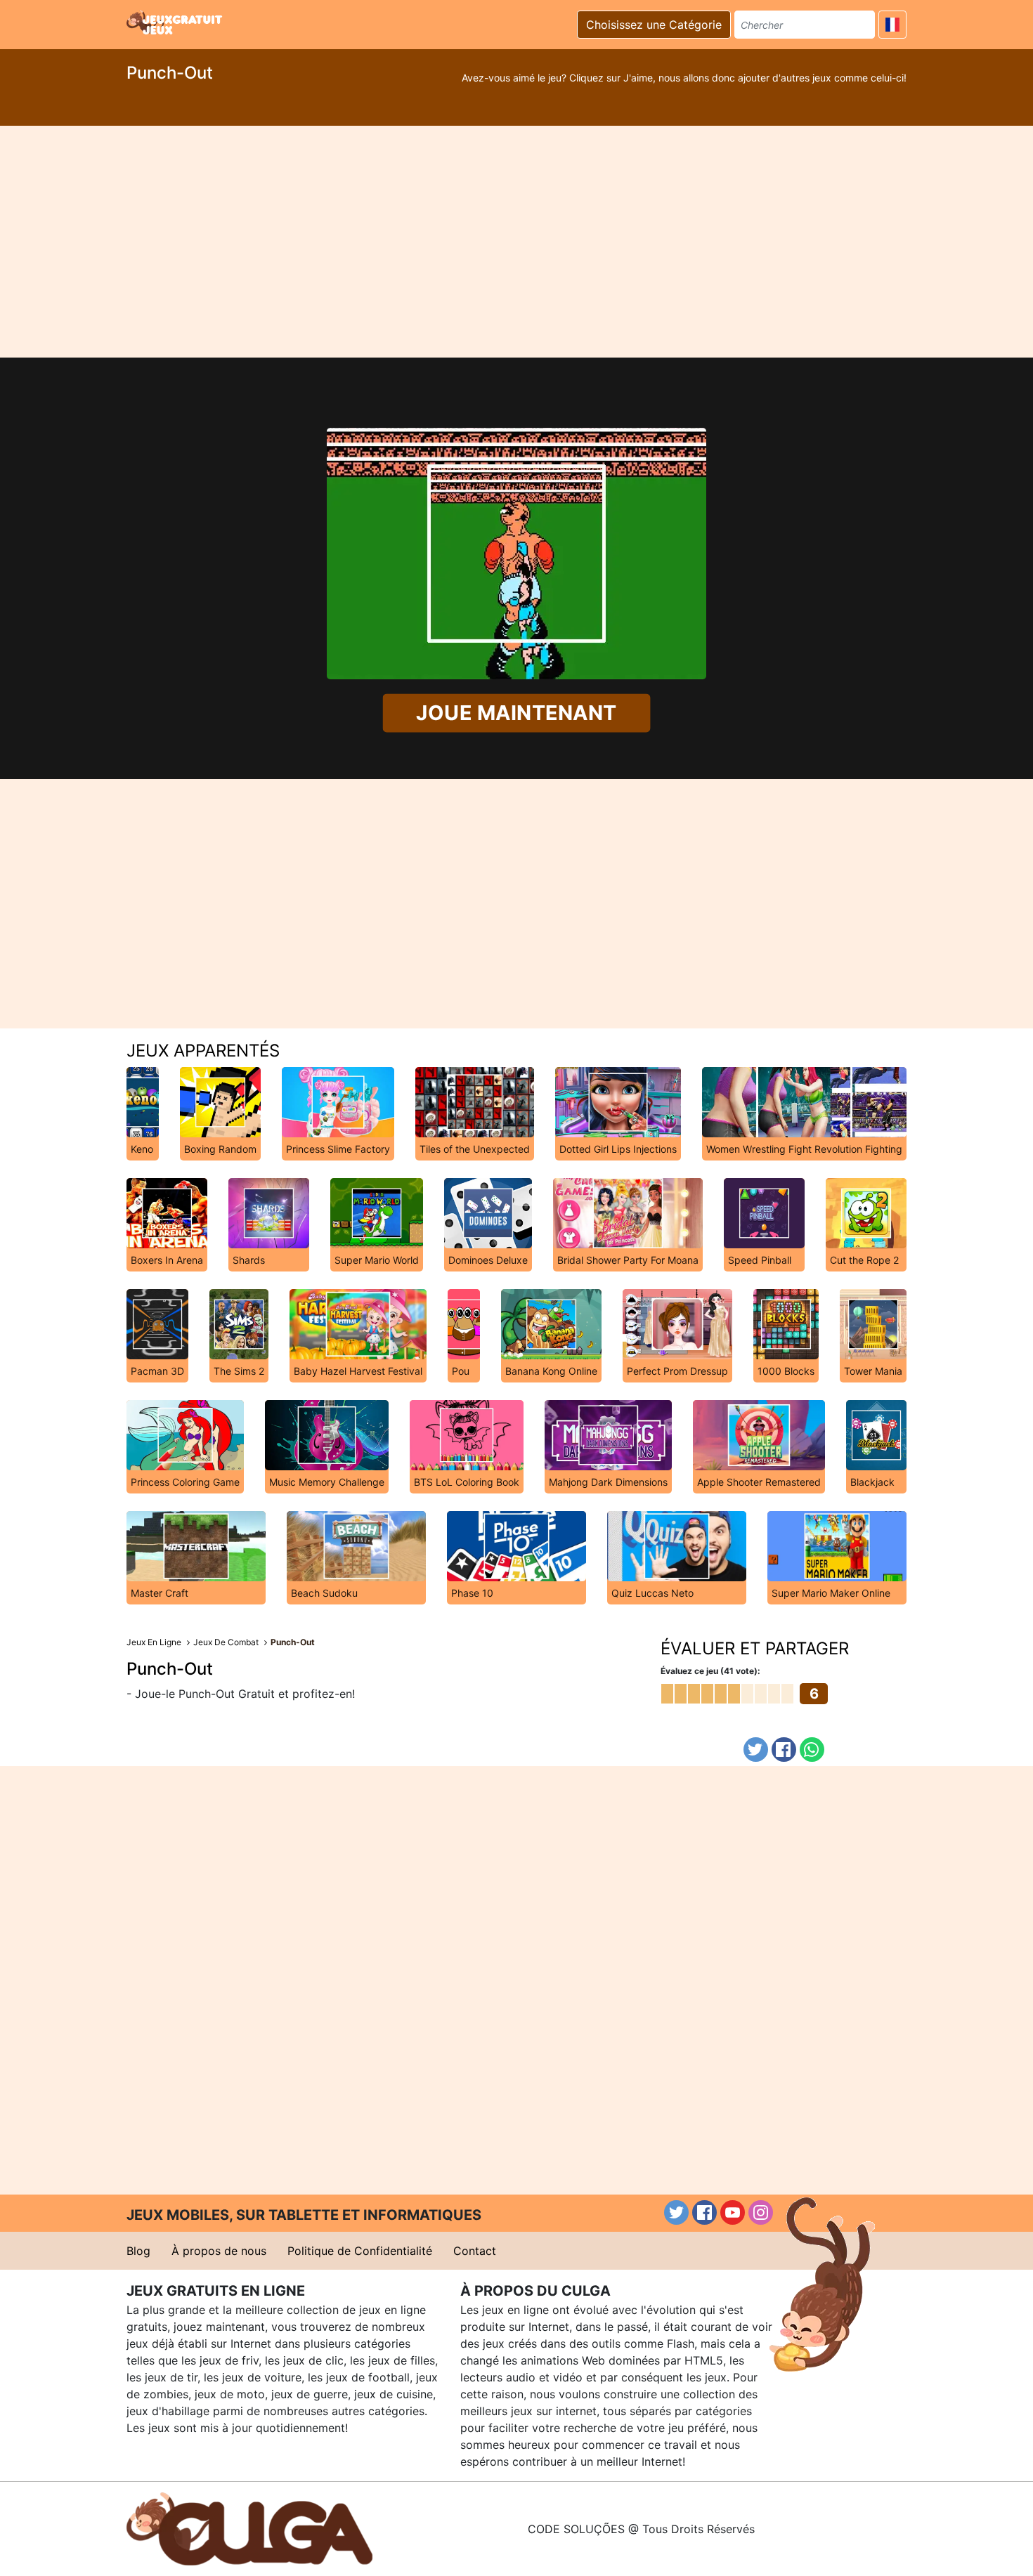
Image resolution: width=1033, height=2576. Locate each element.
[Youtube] (733, 2212)
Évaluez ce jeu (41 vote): (710, 1671)
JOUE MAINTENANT (516, 712)
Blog (138, 2251)
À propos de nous (219, 2251)
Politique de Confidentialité (360, 2251)
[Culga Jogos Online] (249, 2528)
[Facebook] (784, 1750)
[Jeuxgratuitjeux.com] (176, 22)
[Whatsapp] (812, 1750)
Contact (475, 2251)
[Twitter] (756, 1750)
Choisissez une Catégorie (654, 25)
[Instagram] (761, 2212)
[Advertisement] (516, 242)
